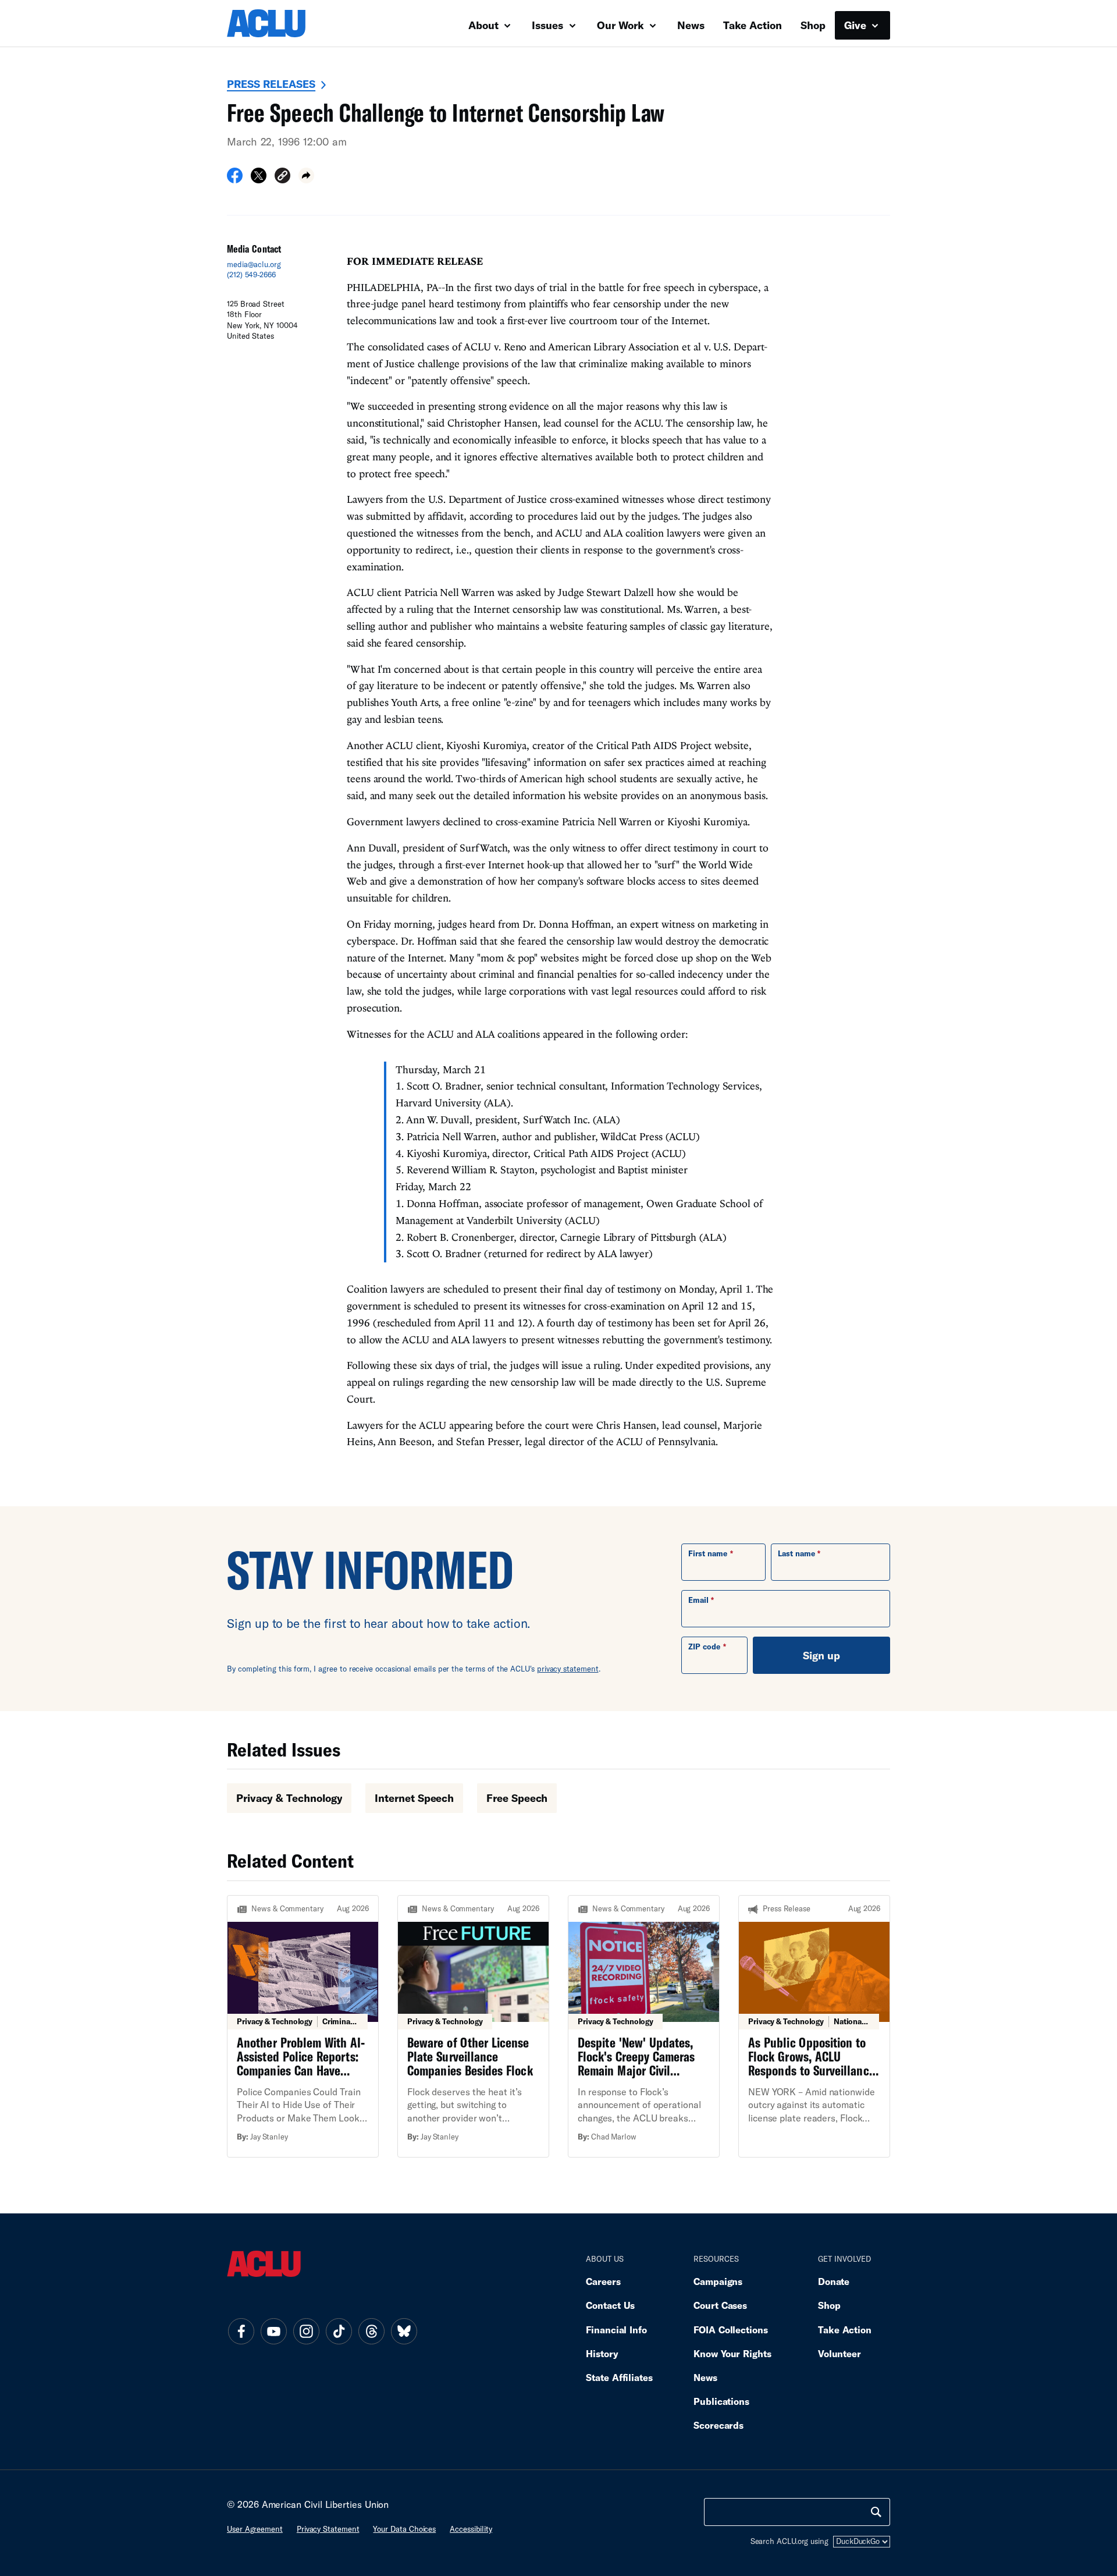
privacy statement (568, 1669)
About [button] (485, 25)
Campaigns (718, 2281)
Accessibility (471, 2529)
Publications (721, 2401)
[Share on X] (259, 179)
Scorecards (718, 2425)
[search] (876, 2512)
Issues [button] (549, 25)
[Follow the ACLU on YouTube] (273, 2332)
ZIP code (704, 1647)
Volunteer (839, 2353)
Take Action (753, 25)
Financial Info (616, 2330)
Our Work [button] (622, 25)
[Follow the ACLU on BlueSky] (404, 2332)
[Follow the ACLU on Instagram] (306, 2332)
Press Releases (271, 84)
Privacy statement (328, 2529)
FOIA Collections (731, 2330)
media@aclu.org (254, 264)
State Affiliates (619, 2377)
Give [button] (857, 25)
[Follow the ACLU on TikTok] (339, 2332)
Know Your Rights (732, 2353)
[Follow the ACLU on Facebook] (241, 2332)
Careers (603, 2281)
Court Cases (720, 2305)
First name (708, 1553)
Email (698, 1600)
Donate (834, 2281)
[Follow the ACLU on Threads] (371, 2332)
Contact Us (610, 2305)
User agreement (255, 2529)
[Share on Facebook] (235, 179)
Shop (813, 25)
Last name (796, 1553)
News (691, 25)
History (602, 2353)
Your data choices (404, 2529)
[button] (282, 177)
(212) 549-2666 (251, 275)
